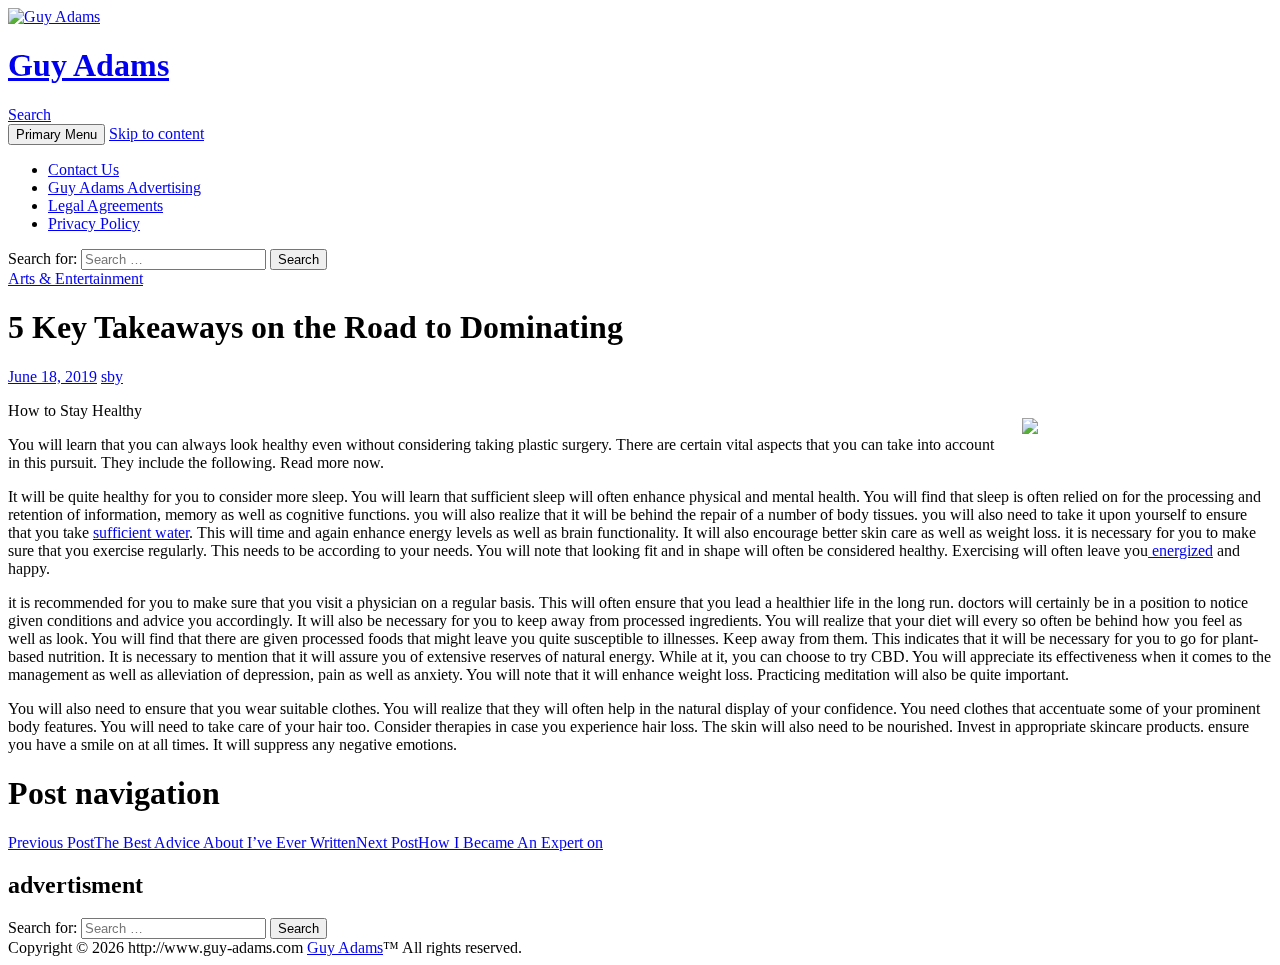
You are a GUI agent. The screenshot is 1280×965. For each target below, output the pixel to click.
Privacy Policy (94, 223)
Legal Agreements (105, 205)
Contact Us (83, 169)
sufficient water (141, 532)
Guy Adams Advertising (124, 187)
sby (112, 376)
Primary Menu (56, 134)
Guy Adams (88, 65)
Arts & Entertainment (75, 278)
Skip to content (156, 133)
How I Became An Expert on (479, 842)
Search (29, 114)
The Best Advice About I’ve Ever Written (182, 842)
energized (1180, 550)
